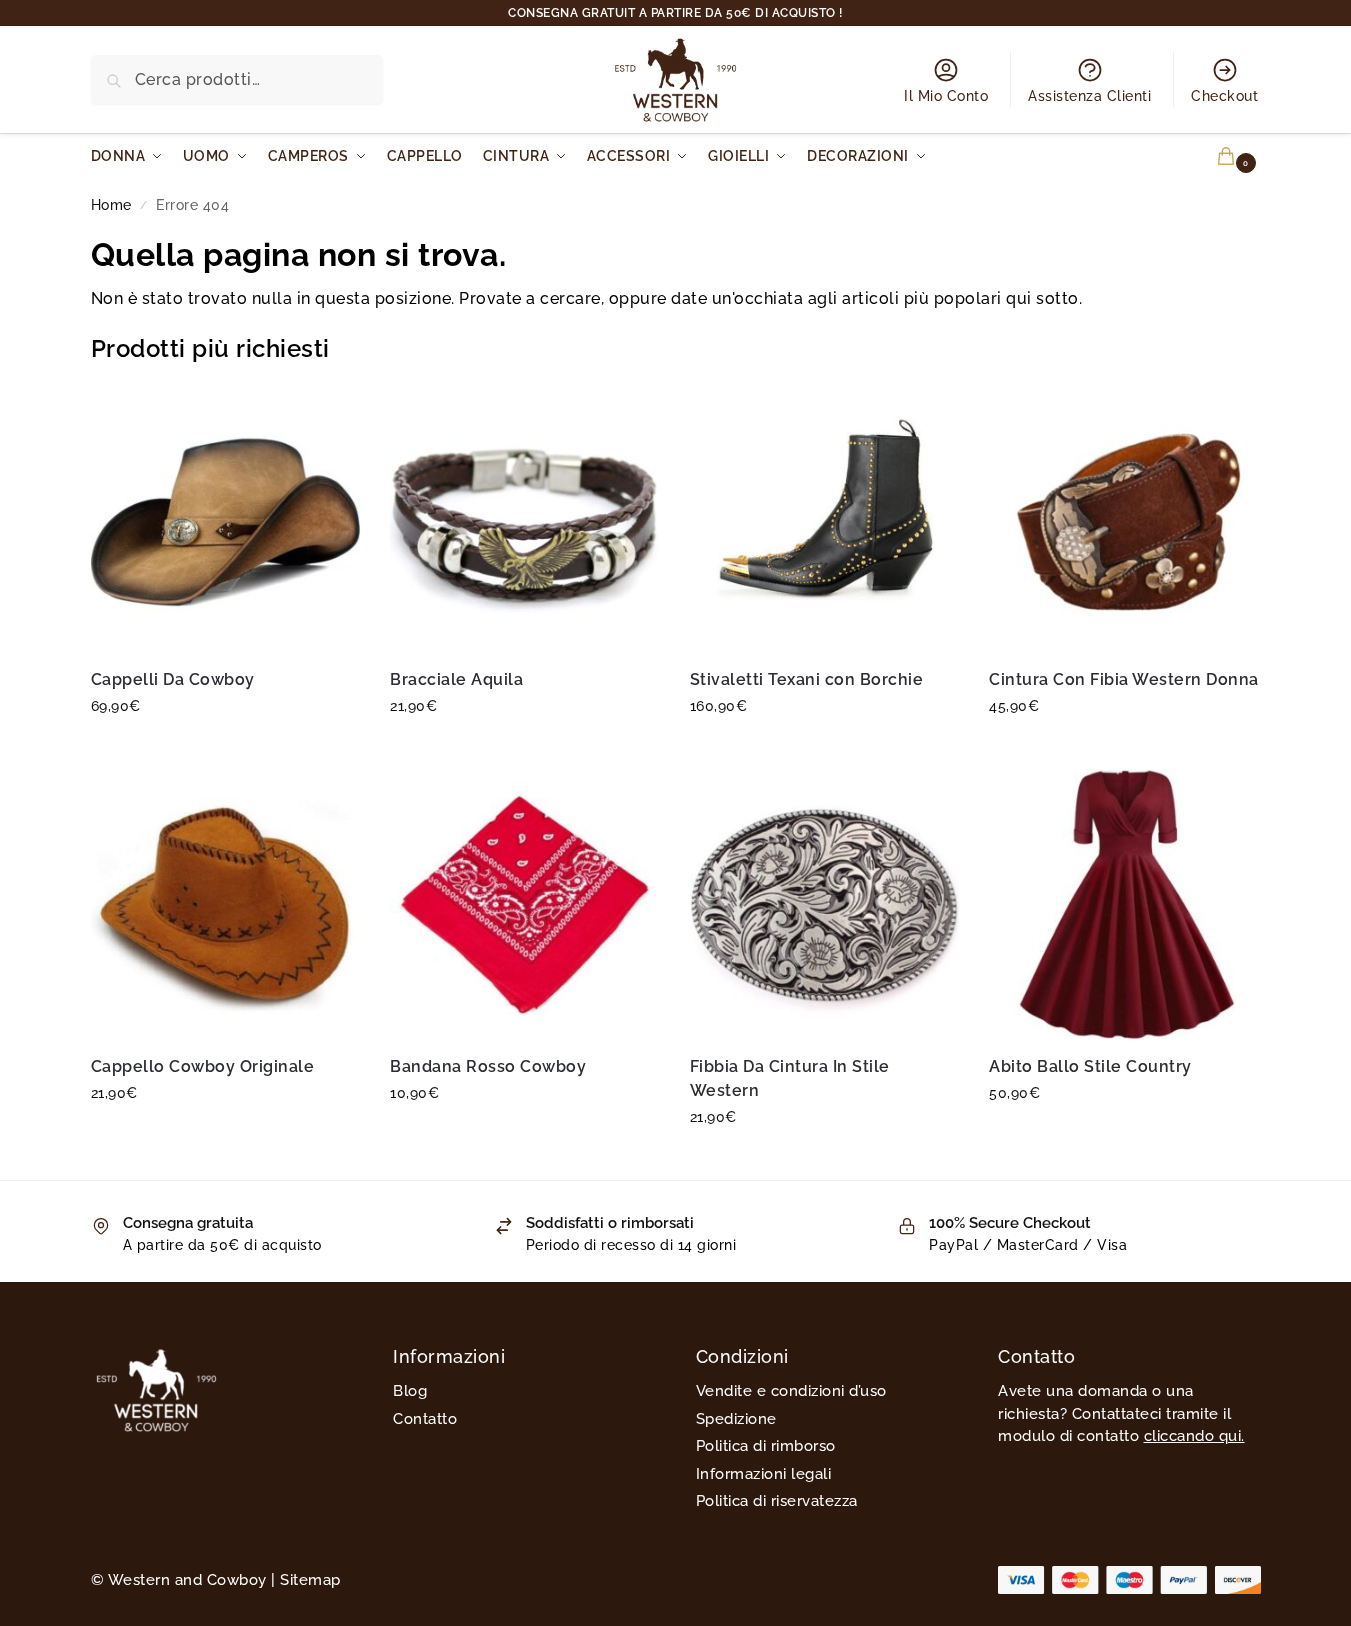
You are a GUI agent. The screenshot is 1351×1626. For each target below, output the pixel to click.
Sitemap (310, 1580)
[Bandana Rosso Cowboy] (525, 904)
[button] (1214, 156)
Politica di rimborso (766, 1446)
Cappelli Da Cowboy (173, 679)
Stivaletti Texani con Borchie (807, 679)
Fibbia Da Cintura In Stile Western (790, 1078)
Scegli (225, 749)
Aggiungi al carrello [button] (524, 1136)
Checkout (1224, 96)
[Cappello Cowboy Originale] (226, 904)
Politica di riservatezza (777, 1501)
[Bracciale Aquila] (525, 518)
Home (111, 205)
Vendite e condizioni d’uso (791, 1391)
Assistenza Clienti (1089, 96)
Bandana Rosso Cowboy (488, 1066)
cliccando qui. (1194, 1436)
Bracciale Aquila (456, 679)
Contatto (425, 1419)
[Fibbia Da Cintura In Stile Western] (825, 904)
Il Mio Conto (946, 96)
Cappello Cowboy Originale (203, 1066)
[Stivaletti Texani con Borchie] (825, 518)
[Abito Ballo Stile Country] (1124, 904)
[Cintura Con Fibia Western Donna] (1124, 518)
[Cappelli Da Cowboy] (226, 518)
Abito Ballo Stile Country (1090, 1066)
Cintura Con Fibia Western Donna (1124, 679)
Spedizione (736, 1419)
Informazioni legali (764, 1474)
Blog (410, 1391)
